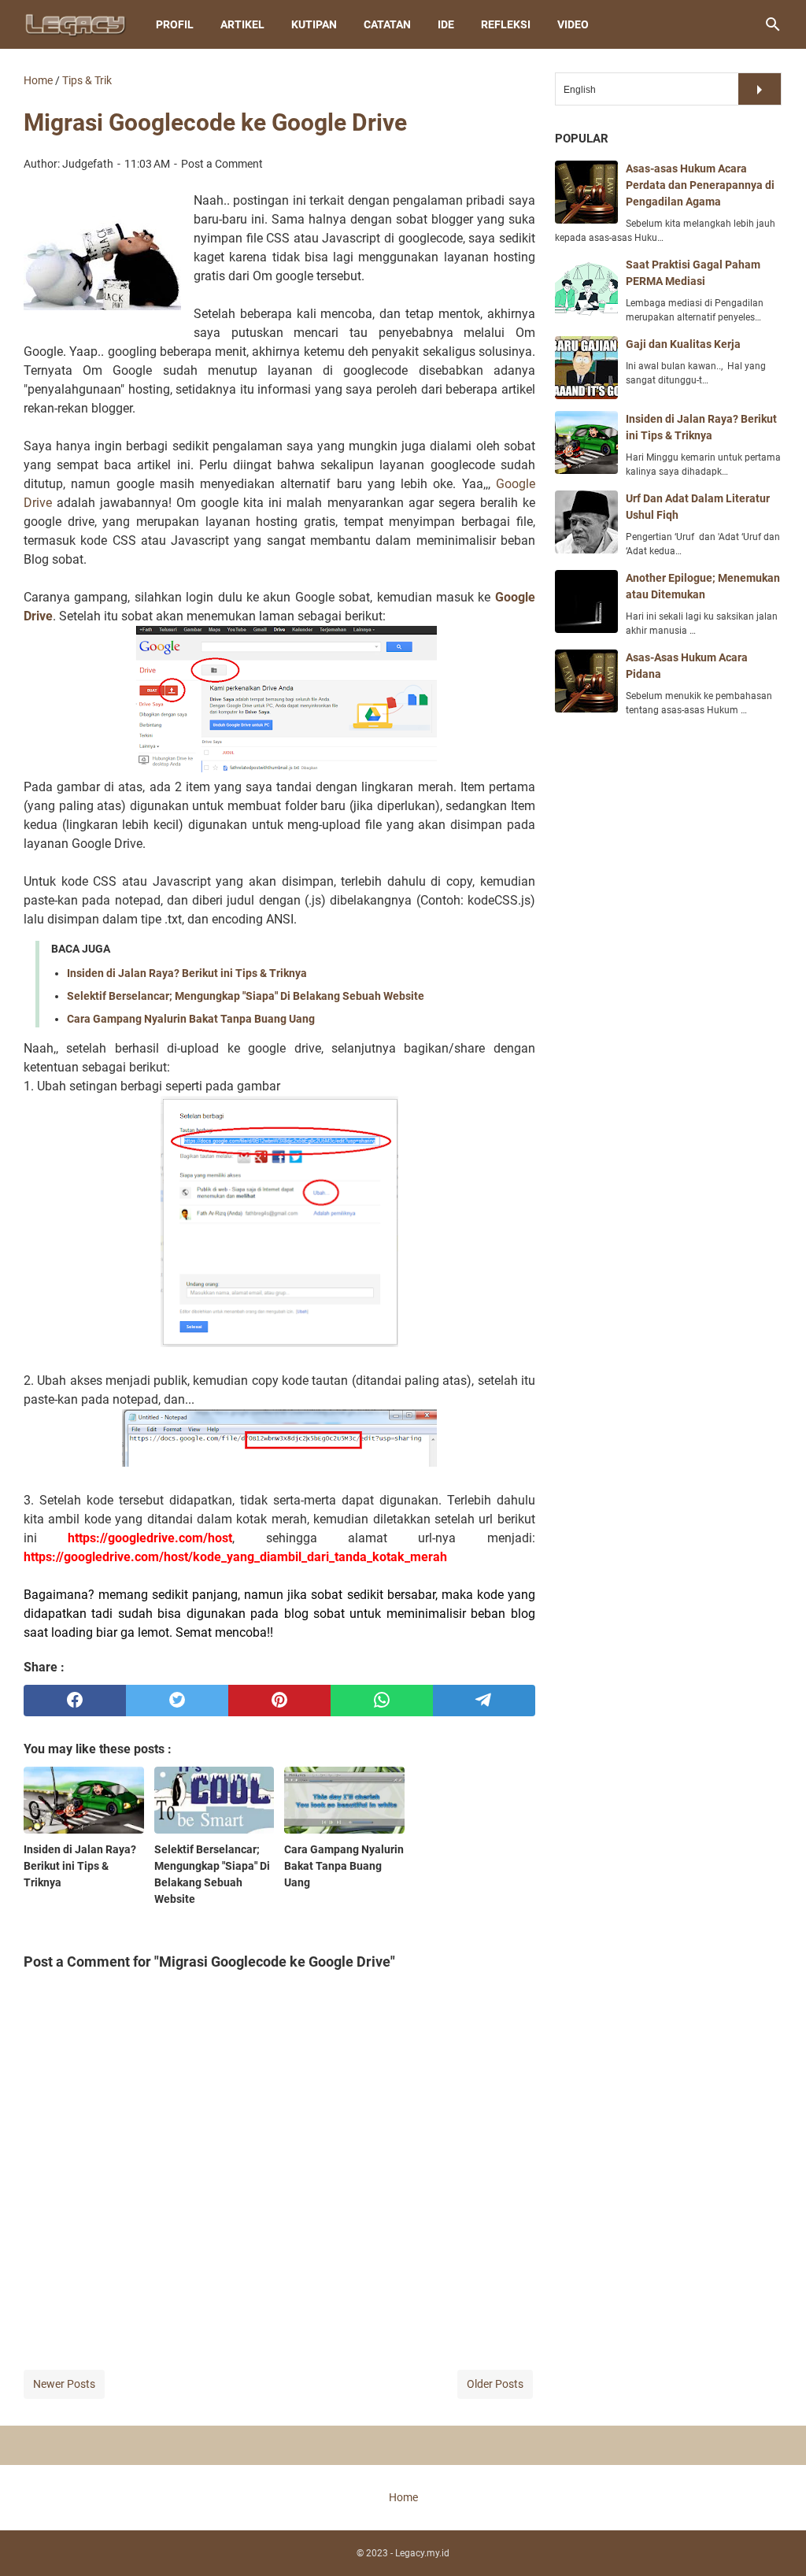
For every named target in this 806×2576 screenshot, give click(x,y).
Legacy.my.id (422, 2553)
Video (573, 24)
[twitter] (177, 1701)
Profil (175, 24)
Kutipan (314, 24)
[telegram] (484, 1701)
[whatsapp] (382, 1701)
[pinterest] (279, 1701)
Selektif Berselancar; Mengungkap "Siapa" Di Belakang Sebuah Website (246, 996)
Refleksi (506, 24)
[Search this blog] (773, 24)
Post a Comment (222, 164)
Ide (446, 24)
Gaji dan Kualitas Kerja (683, 344)
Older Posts (495, 2384)
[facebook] (75, 1701)
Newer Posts (64, 2384)
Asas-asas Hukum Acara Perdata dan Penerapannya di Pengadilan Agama (700, 185)
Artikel (242, 24)
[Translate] (760, 89)
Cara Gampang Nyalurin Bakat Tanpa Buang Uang (191, 1019)
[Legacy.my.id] (75, 24)
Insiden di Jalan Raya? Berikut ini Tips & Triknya (187, 973)
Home (403, 2497)
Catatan (387, 24)
